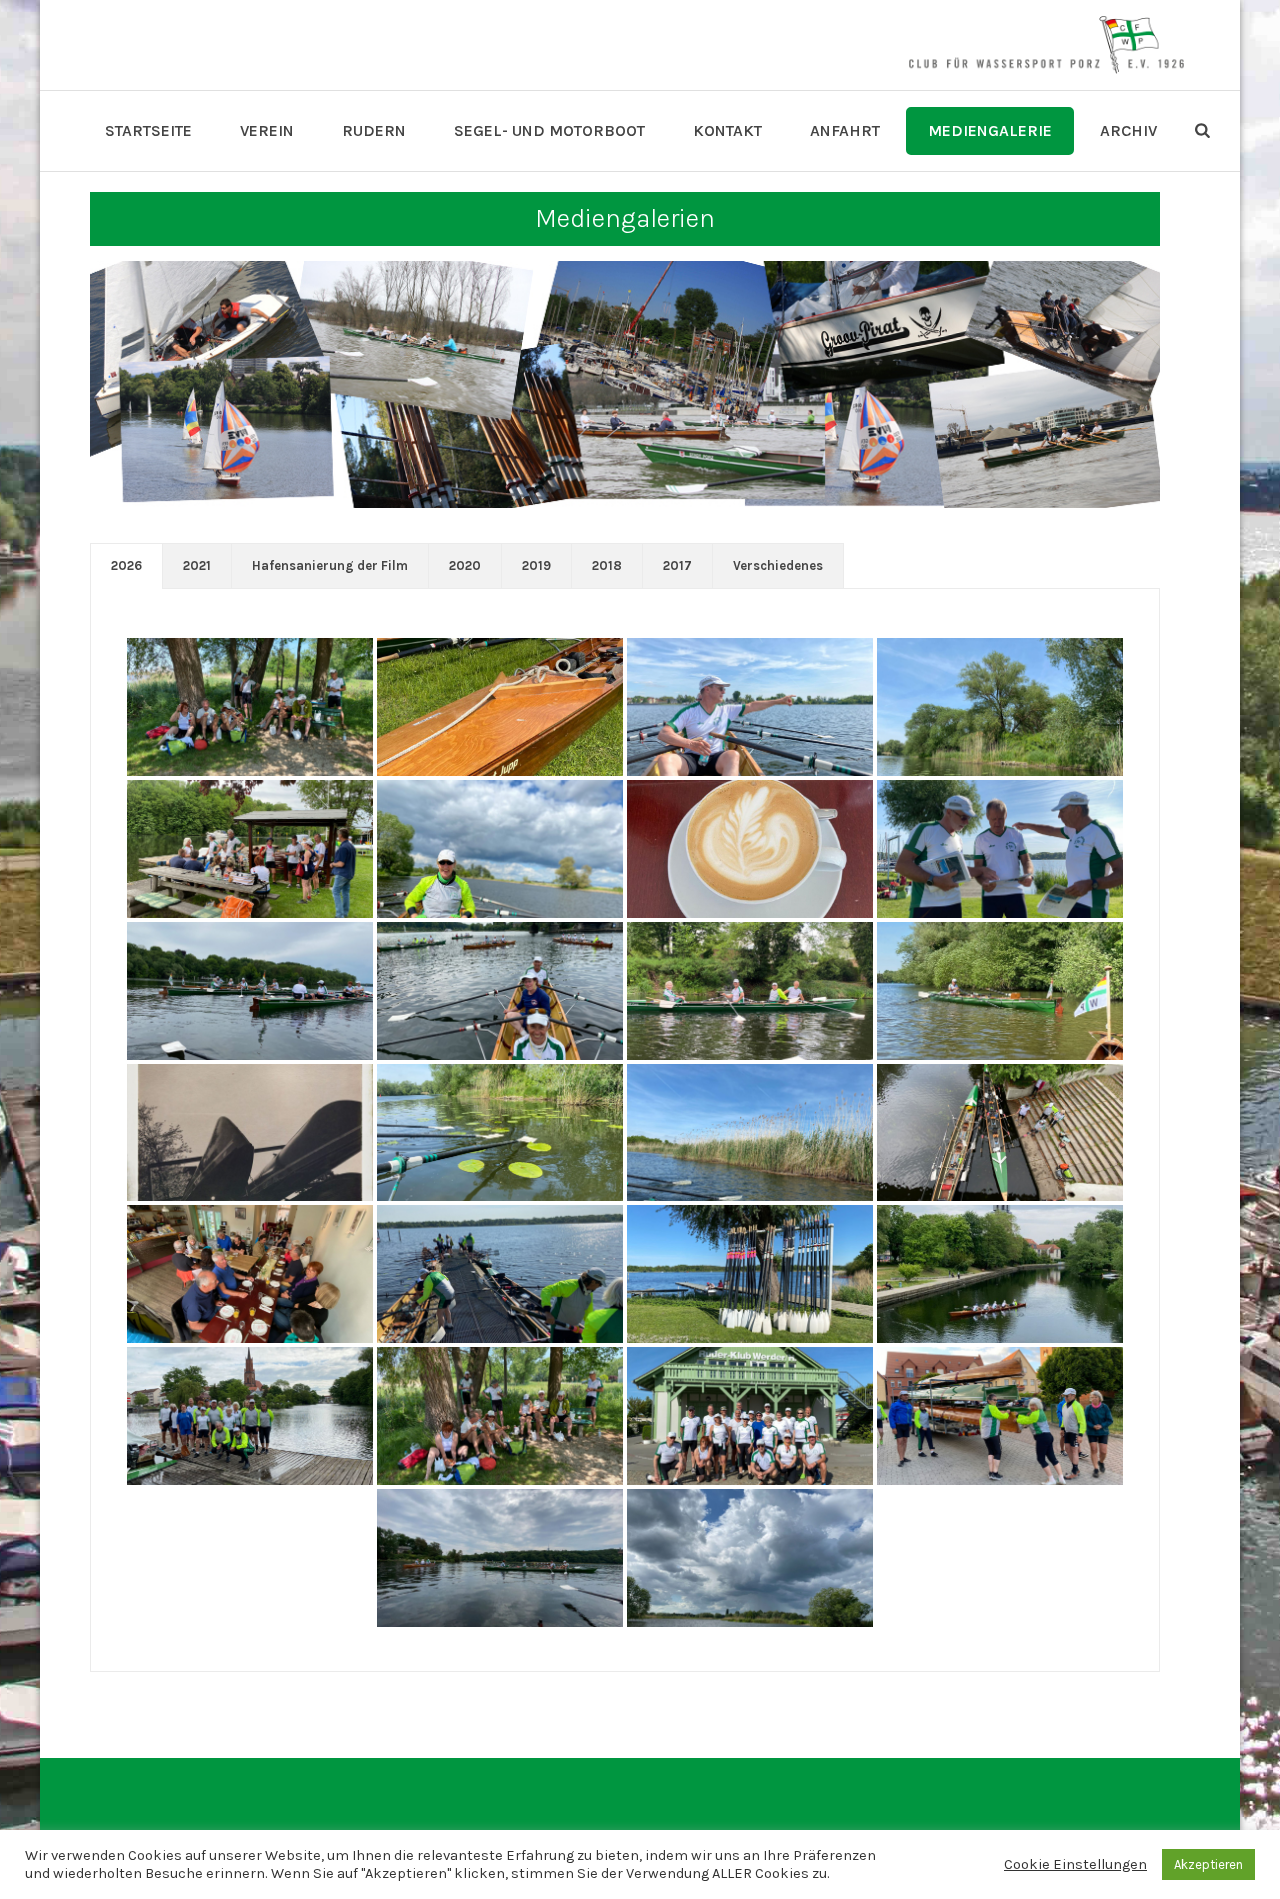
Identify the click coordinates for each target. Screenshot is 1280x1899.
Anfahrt (845, 130)
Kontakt (727, 130)
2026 (126, 565)
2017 (677, 565)
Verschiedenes (778, 565)
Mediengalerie (990, 130)
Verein (267, 130)
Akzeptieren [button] (1208, 1864)
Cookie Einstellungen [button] (1075, 1864)
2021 (197, 565)
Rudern (374, 130)
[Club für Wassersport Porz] (1046, 45)
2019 (536, 565)
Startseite (148, 130)
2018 (607, 565)
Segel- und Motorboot (549, 130)
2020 (465, 565)
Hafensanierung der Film (330, 565)
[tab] (126, 566)
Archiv (1128, 130)
